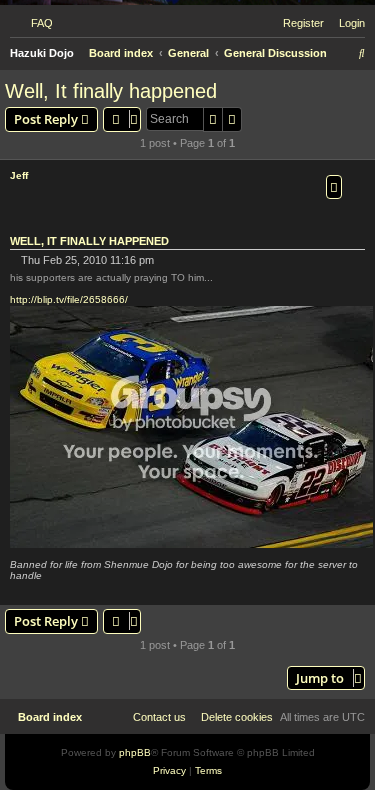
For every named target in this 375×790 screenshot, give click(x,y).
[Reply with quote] (334, 187)
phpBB (135, 752)
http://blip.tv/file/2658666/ (69, 299)
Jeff (19, 175)
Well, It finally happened (111, 91)
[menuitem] (38, 23)
